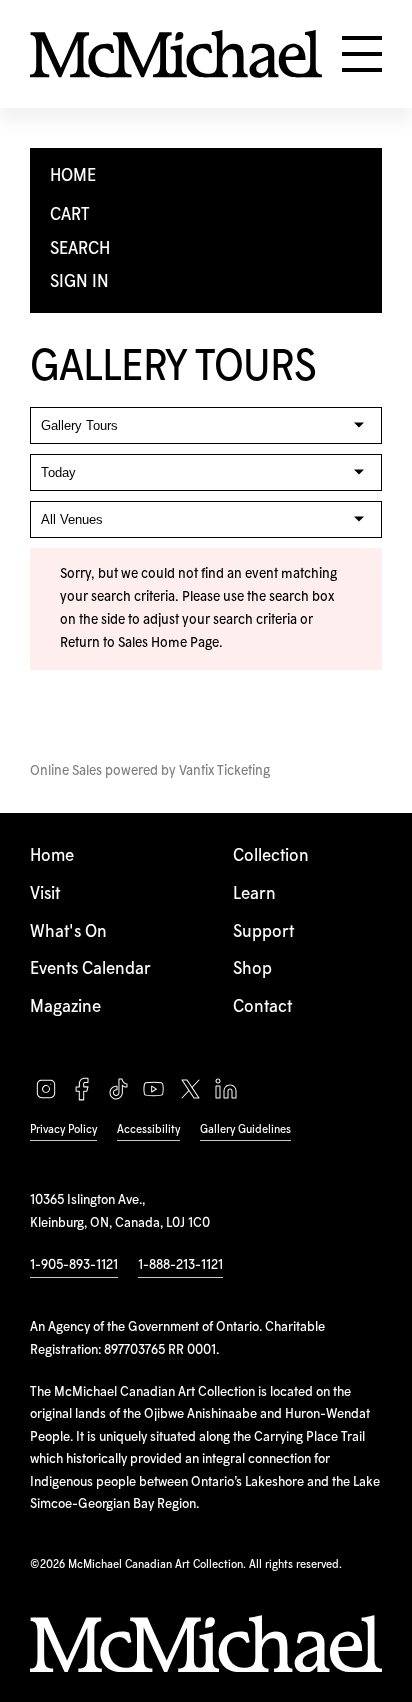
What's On (68, 932)
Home (52, 856)
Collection (271, 856)
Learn (254, 894)
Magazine (65, 1007)
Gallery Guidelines (245, 1129)
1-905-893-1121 (74, 1265)
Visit (45, 894)
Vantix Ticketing (224, 771)
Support (263, 932)
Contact (262, 1007)
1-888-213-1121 (180, 1265)
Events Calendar (90, 969)
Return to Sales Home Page (139, 643)
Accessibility (148, 1129)
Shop (252, 969)
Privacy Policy (63, 1129)
